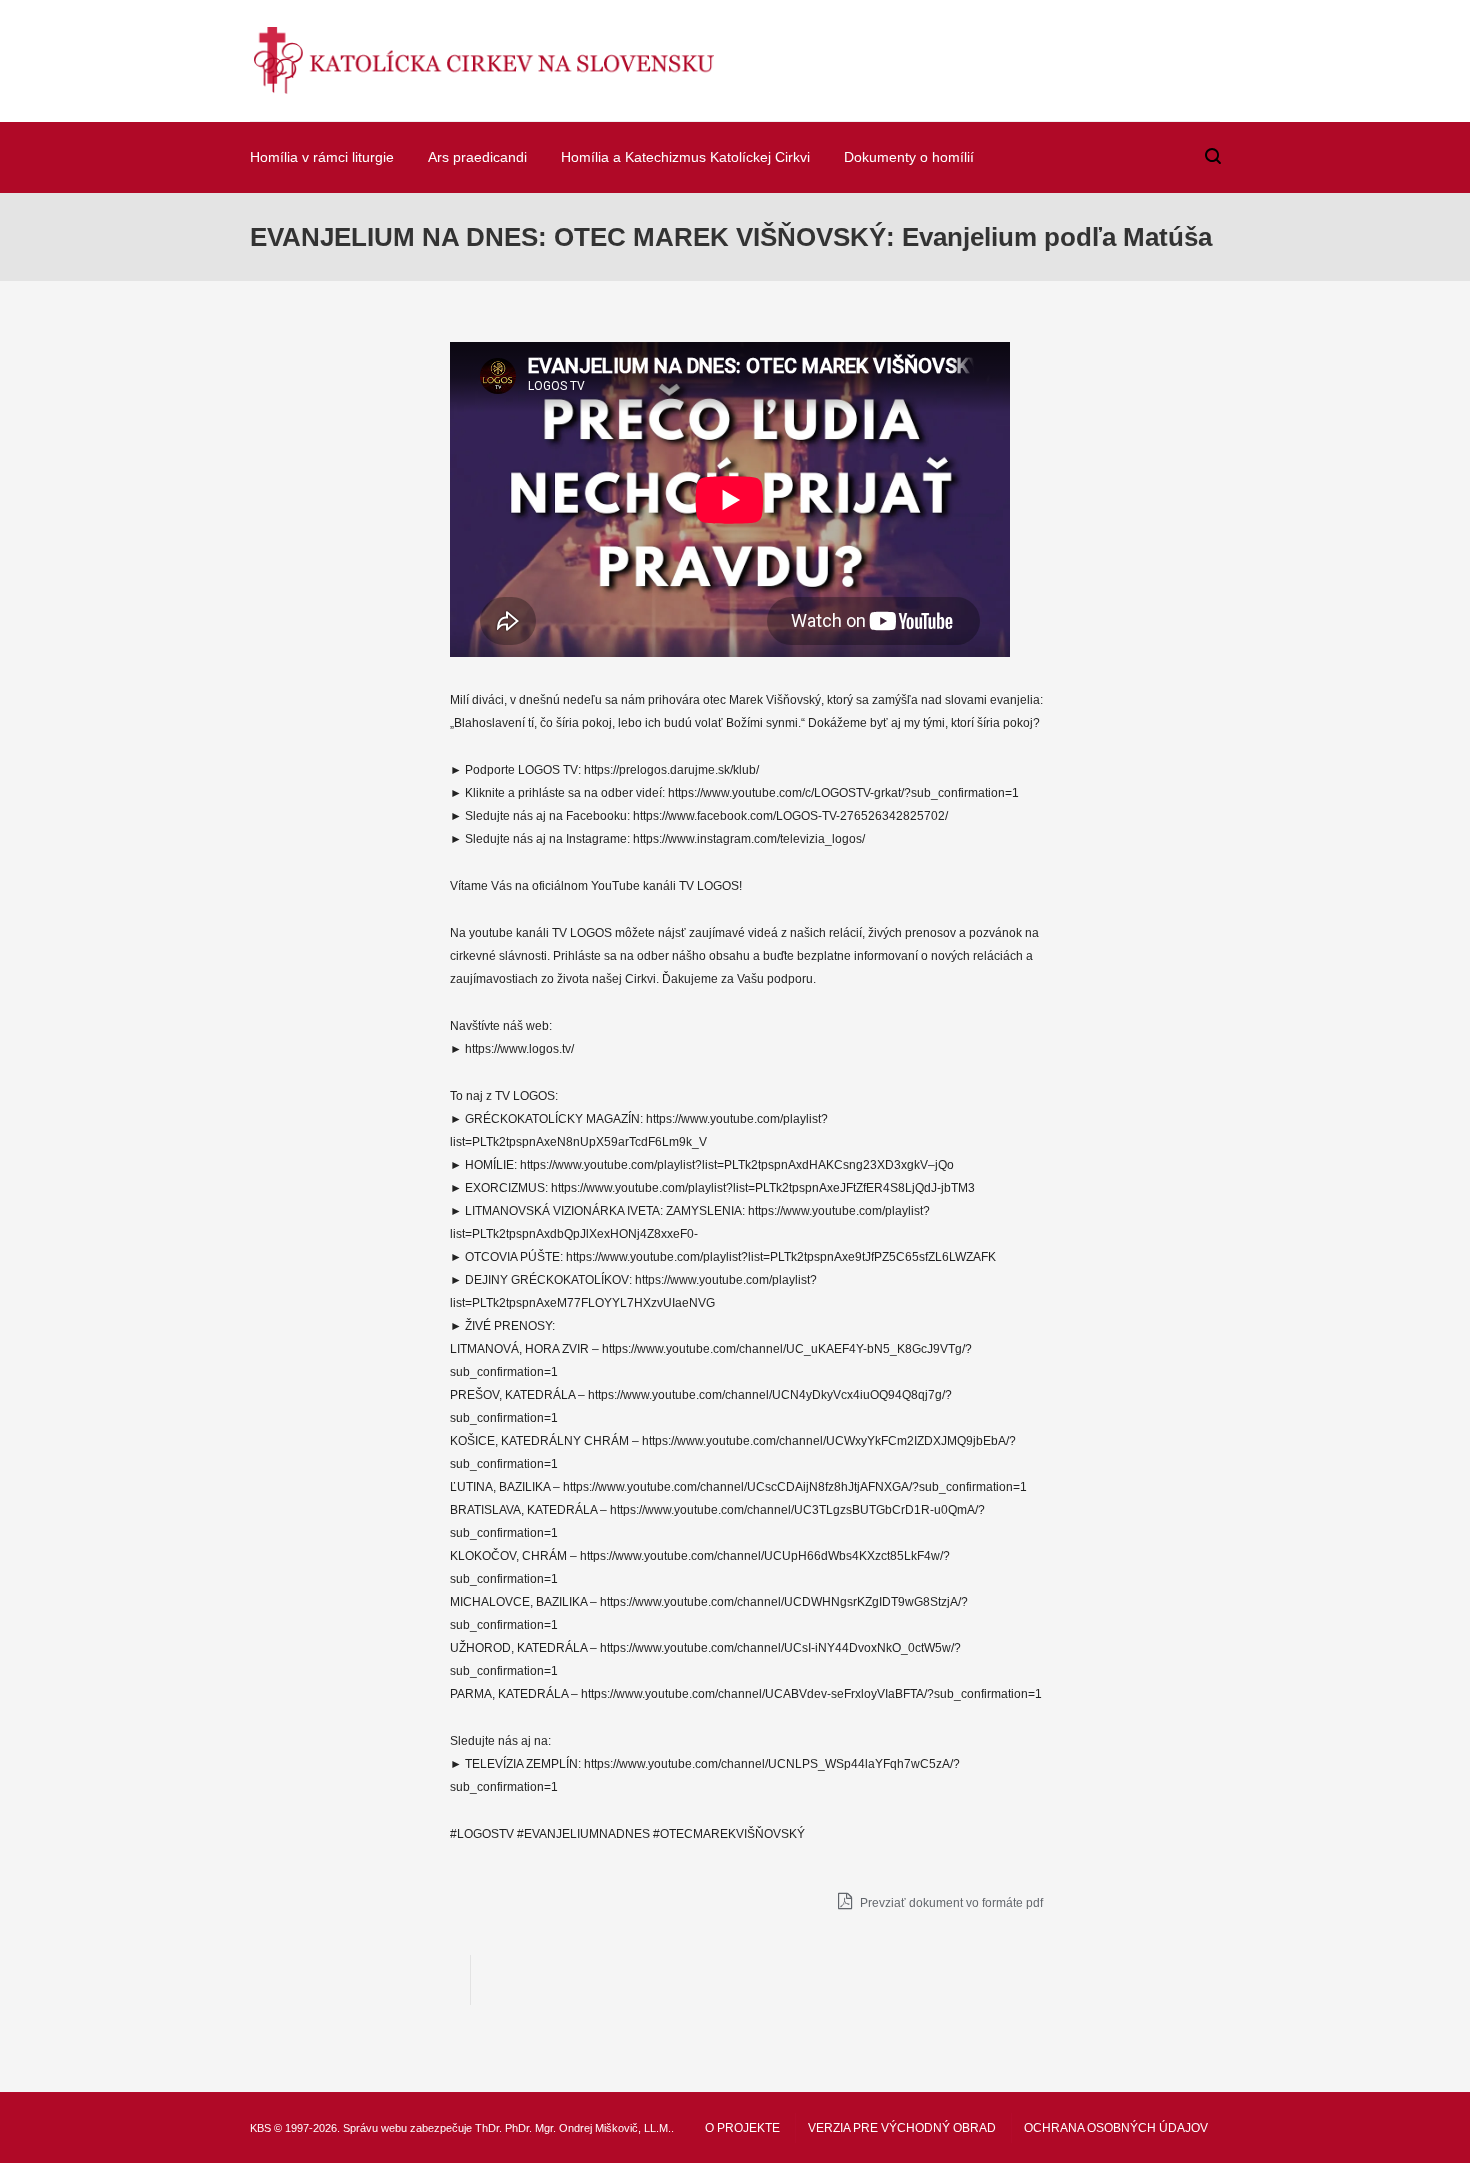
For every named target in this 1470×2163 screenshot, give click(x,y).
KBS (260, 2128)
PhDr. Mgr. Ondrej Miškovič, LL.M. (588, 2128)
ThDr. (488, 2128)
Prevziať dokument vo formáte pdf (950, 1903)
